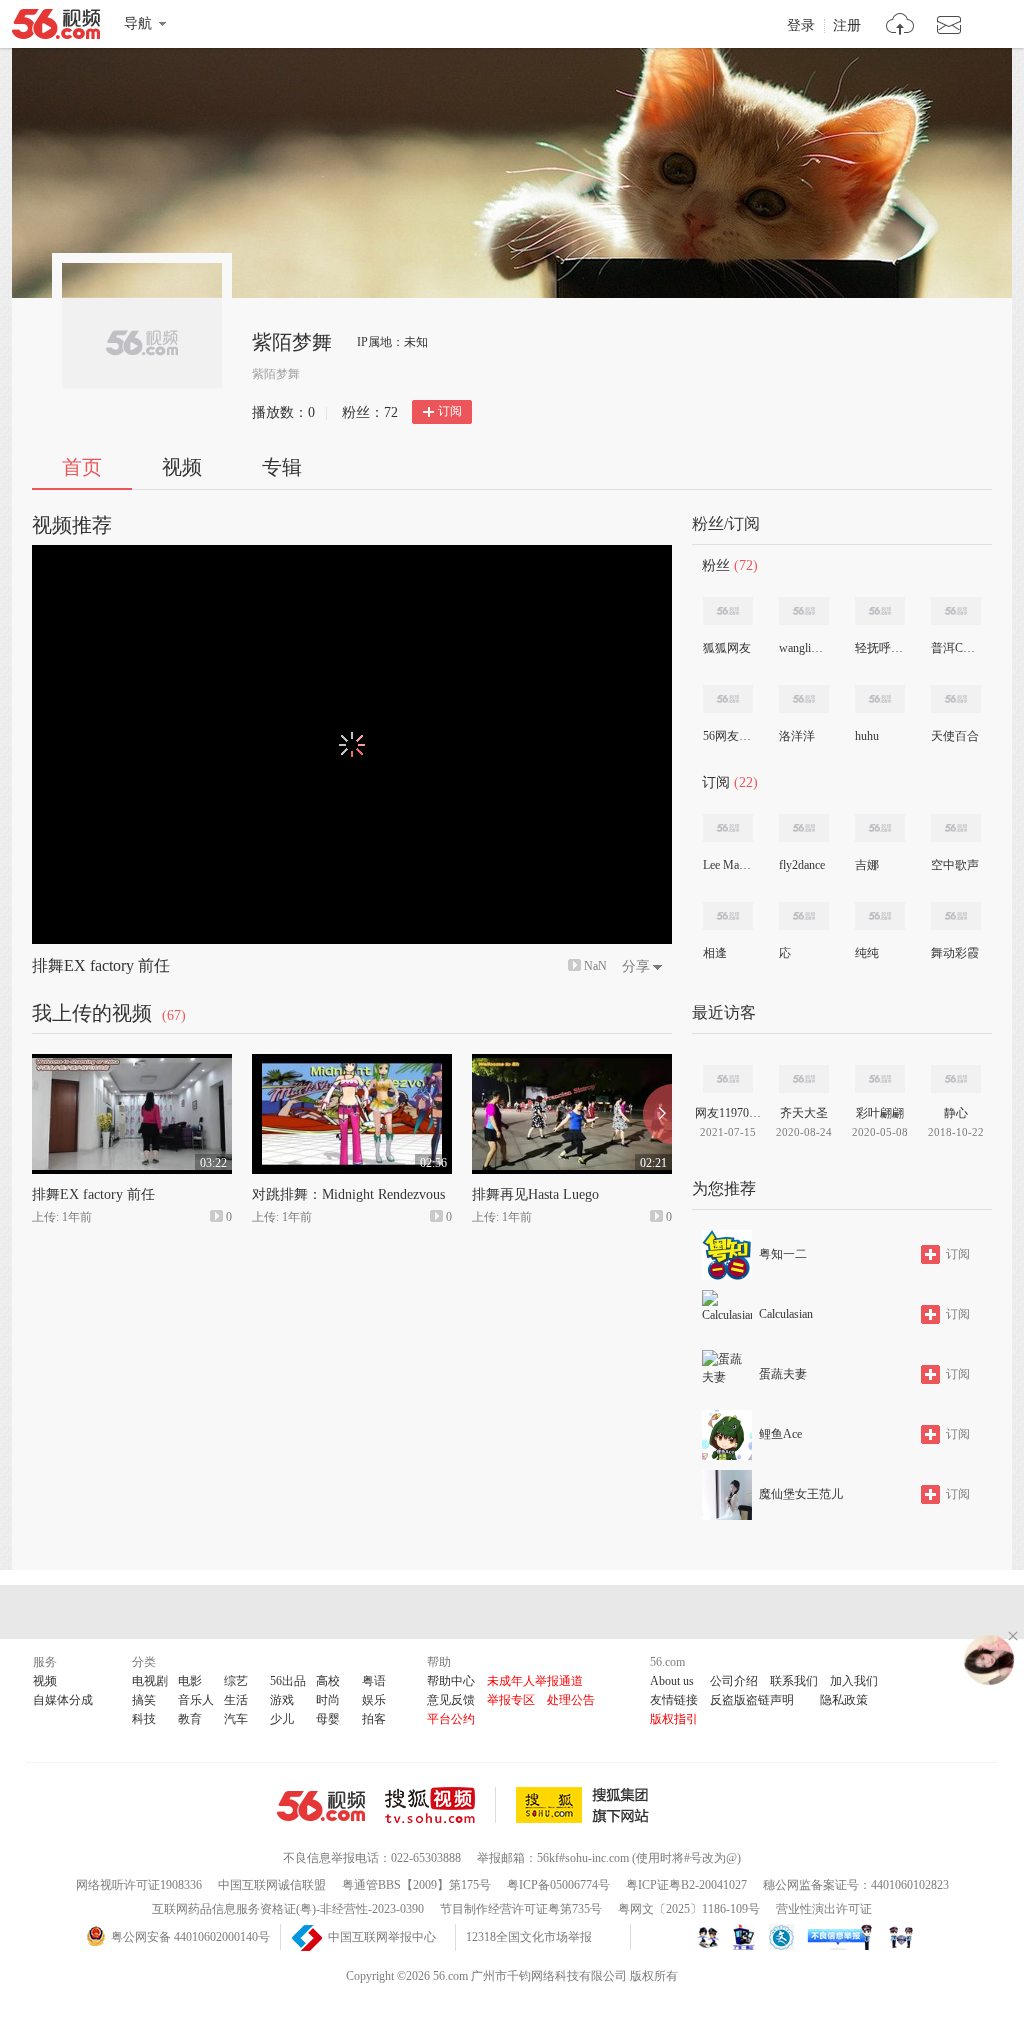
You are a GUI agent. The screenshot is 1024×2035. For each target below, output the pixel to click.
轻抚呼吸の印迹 (879, 648)
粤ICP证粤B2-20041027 (686, 1885)
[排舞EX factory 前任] (132, 1063)
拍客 (374, 1719)
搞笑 (144, 1700)
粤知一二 (783, 1254)
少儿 (282, 1719)
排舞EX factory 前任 (101, 965)
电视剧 (150, 1681)
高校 (328, 1681)
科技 (144, 1719)
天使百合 (955, 736)
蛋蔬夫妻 (783, 1374)
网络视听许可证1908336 (139, 1885)
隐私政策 (844, 1700)
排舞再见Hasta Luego (535, 1194)
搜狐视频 (440, 1805)
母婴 (328, 1719)
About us (672, 1681)
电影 (190, 1681)
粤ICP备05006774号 (558, 1885)
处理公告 (571, 1700)
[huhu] (880, 699)
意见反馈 (451, 1700)
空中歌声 (955, 865)
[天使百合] (956, 699)
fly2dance (802, 865)
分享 (636, 966)
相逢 (715, 953)
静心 (956, 1113)
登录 (801, 26)
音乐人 (196, 1700)
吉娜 (867, 865)
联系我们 (794, 1681)
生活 (236, 1700)
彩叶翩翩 (880, 1113)
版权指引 (674, 1719)
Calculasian (786, 1314)
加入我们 (854, 1681)
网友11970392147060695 (728, 1113)
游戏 (282, 1700)
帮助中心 (451, 1681)
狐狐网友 (727, 648)
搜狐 (586, 1805)
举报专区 (511, 1700)
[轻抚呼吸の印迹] (880, 611)
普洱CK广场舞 (955, 648)
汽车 (236, 1719)
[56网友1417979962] (728, 699)
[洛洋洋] (804, 699)
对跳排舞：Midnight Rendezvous (348, 1194)
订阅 (450, 411)
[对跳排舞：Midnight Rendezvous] (352, 1063)
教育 (190, 1719)
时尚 (328, 1700)
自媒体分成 (63, 1700)
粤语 (374, 1681)
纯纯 (867, 953)
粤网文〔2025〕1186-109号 (689, 1909)
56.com (56, 28)
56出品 (288, 1681)
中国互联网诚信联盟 (272, 1885)
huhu (867, 736)
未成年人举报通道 (535, 1681)
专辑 (282, 467)
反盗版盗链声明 (752, 1700)
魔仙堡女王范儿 (801, 1494)
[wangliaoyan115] (804, 611)
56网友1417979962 (727, 736)
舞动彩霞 (955, 953)
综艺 (236, 1681)
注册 (847, 26)
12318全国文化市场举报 (529, 1937)
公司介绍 (734, 1681)
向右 (657, 1114)
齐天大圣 (804, 1113)
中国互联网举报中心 (382, 1937)
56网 (321, 1806)
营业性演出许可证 (824, 1909)
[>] (900, 26)
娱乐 (374, 1700)
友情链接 (674, 1700)
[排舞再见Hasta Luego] (572, 1063)
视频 (182, 467)
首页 (82, 467)
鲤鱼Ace (780, 1434)
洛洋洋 (797, 736)
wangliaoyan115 (803, 648)
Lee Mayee (727, 865)
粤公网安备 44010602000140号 (190, 1937)
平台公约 (451, 1719)
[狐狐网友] (728, 611)
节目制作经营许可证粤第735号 (521, 1909)
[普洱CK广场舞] (956, 611)
